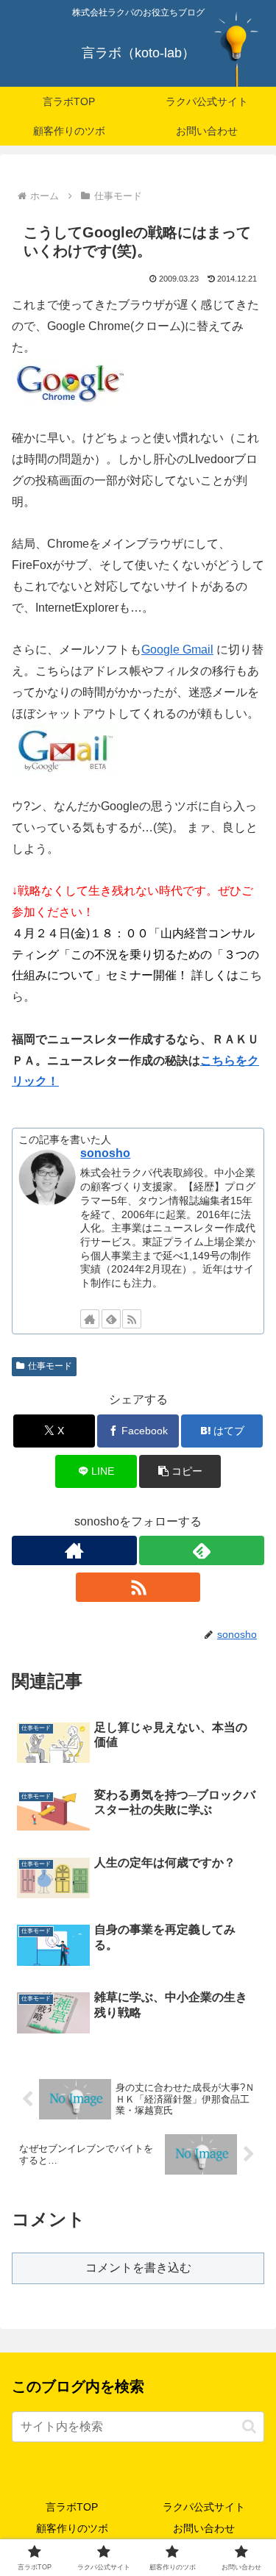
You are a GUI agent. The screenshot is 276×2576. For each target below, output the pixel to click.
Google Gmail (177, 650)
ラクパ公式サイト (204, 2507)
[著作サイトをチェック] (90, 1319)
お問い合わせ (204, 2528)
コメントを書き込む (138, 2268)
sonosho (105, 1153)
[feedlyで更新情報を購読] (111, 1319)
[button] (180, 1471)
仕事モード (50, 1366)
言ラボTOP (72, 2507)
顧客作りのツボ (72, 2528)
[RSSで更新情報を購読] (132, 1319)
